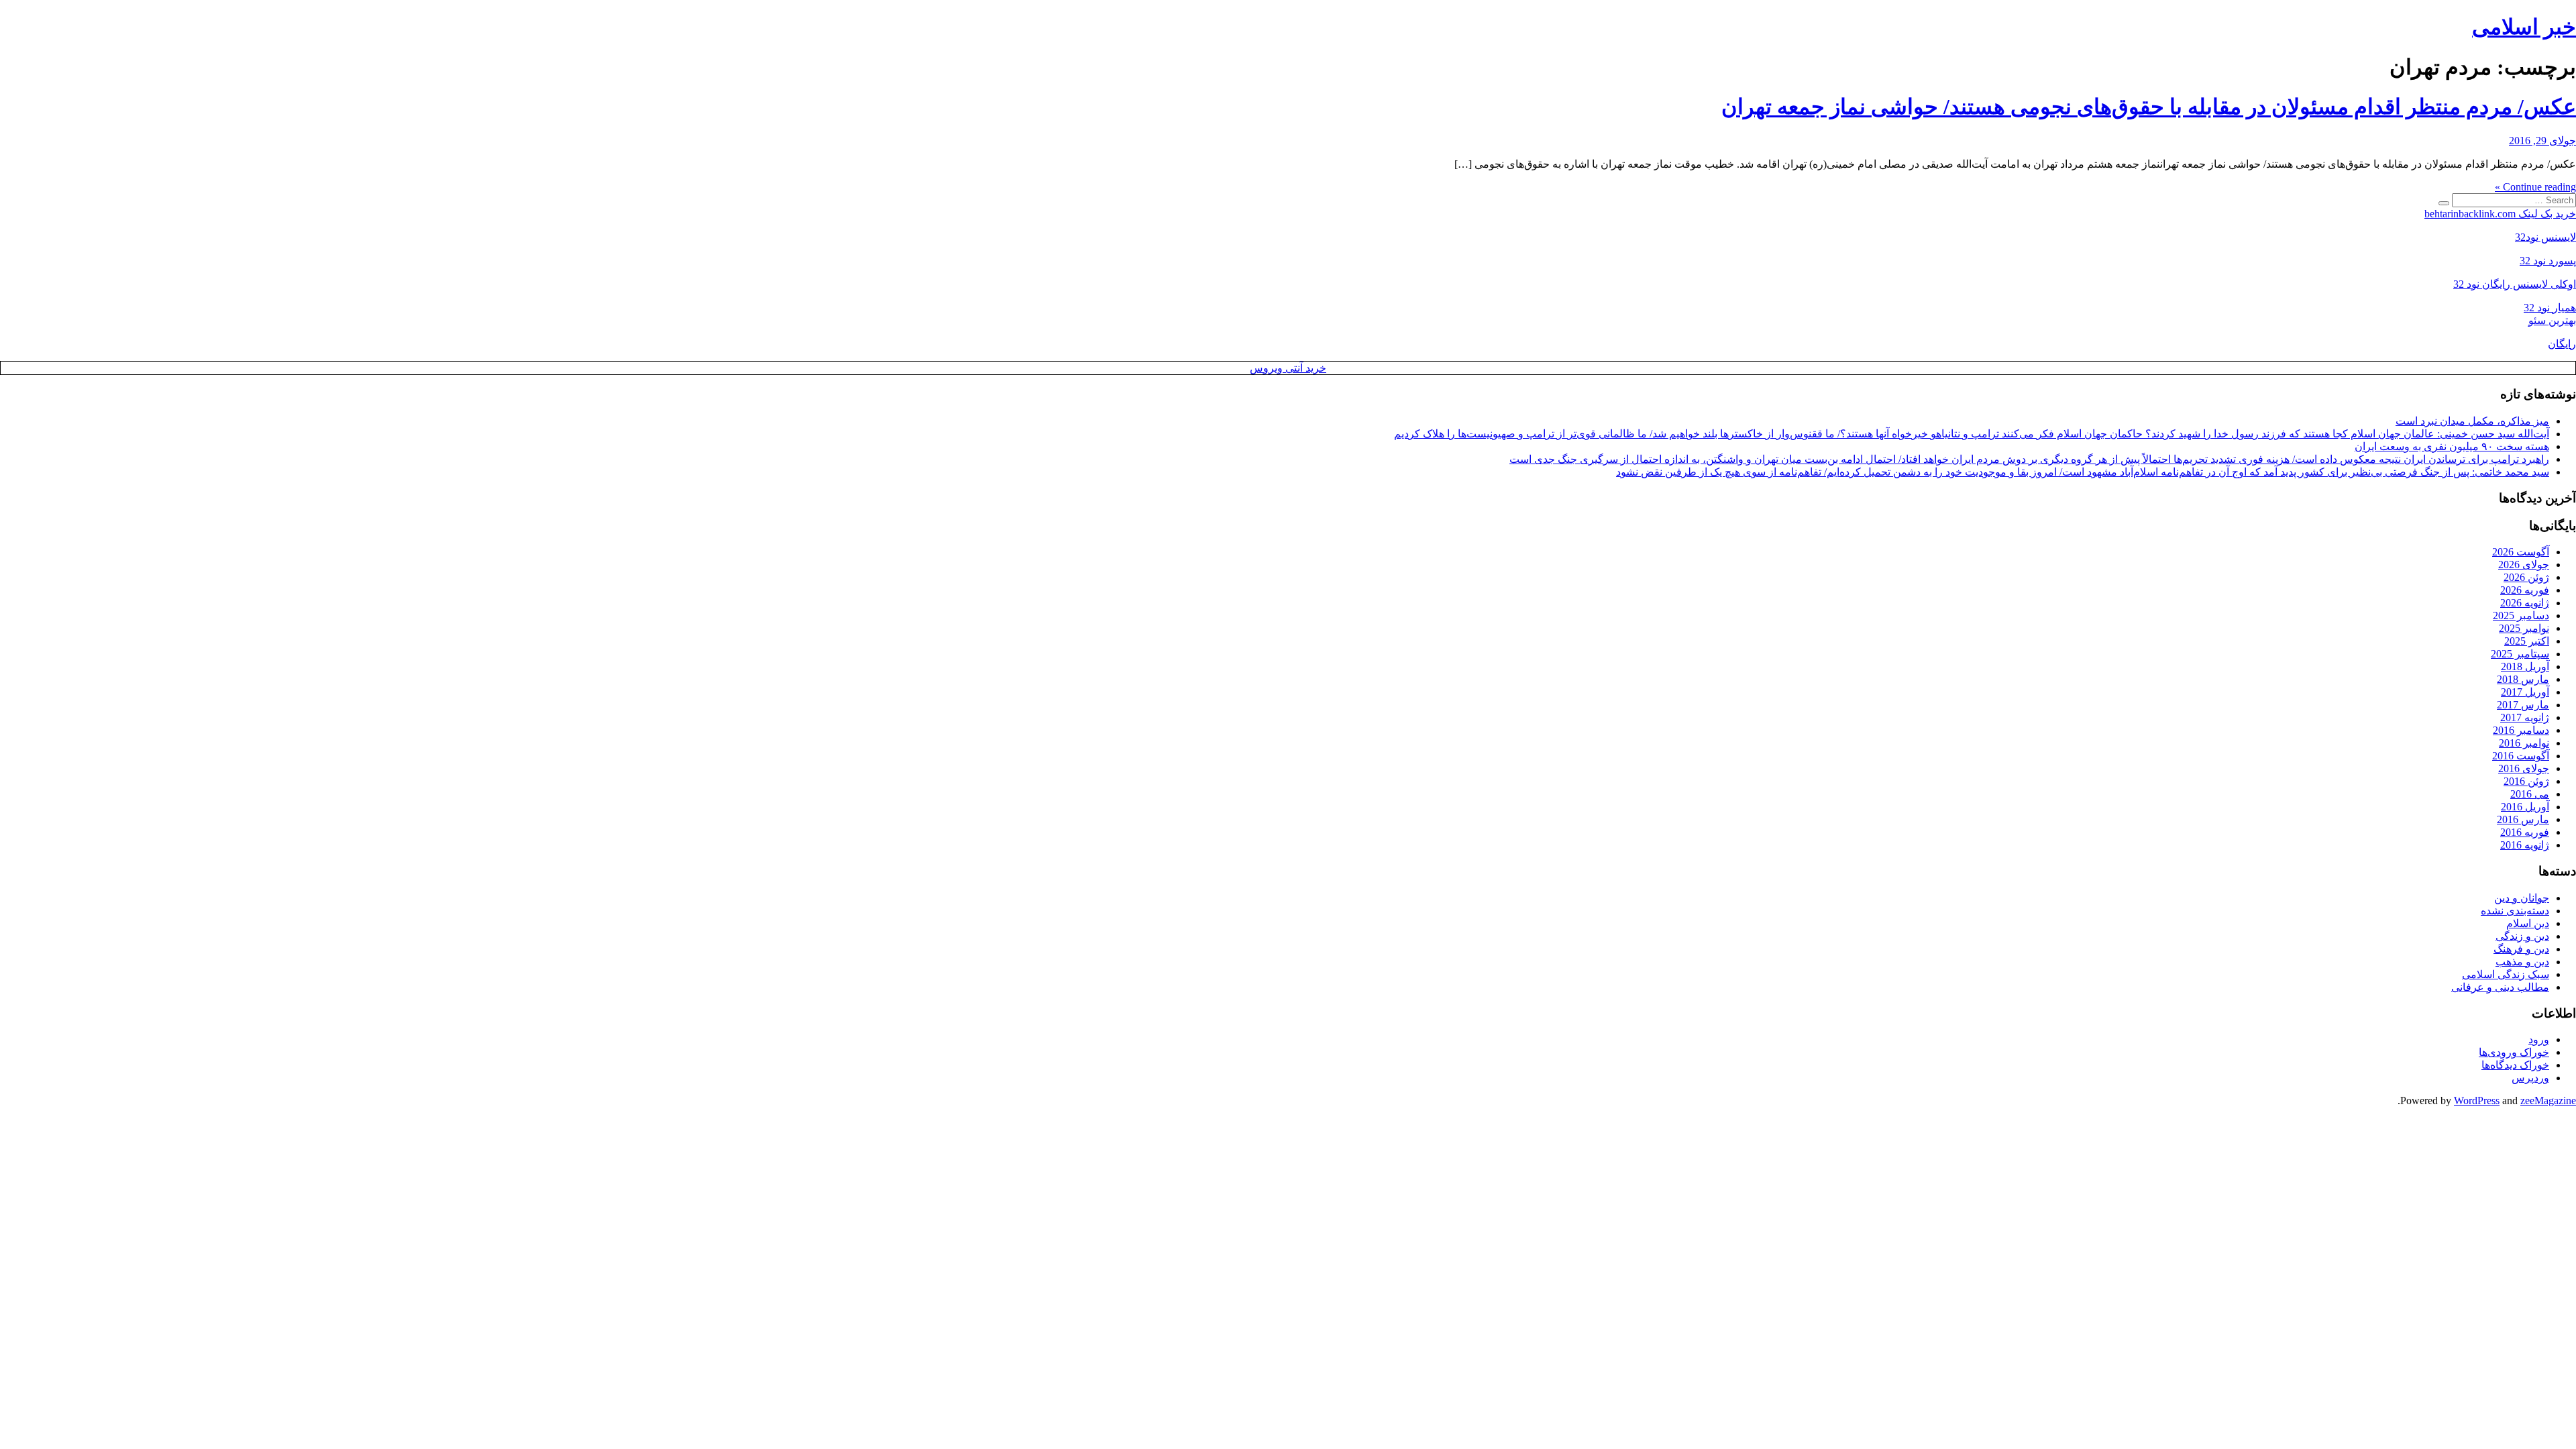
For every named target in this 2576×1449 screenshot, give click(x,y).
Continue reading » (2535, 187)
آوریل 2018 (2525, 666)
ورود (2539, 1039)
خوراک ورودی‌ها (2514, 1052)
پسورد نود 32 (2548, 261)
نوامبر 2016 (2524, 743)
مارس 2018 (2523, 679)
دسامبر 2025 (2521, 615)
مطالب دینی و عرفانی (2500, 987)
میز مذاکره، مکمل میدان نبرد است (2472, 421)
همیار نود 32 (2550, 308)
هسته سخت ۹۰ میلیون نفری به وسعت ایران (2452, 446)
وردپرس (2530, 1078)
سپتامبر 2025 (2520, 654)
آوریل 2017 (2525, 692)
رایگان (2562, 344)
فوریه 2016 (2525, 832)
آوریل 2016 (2525, 807)
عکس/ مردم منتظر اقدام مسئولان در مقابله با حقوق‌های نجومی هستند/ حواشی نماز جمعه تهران (2149, 107)
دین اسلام (2528, 923)
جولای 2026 (2524, 565)
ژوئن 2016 (2526, 781)
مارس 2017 (2523, 705)
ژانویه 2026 (2525, 603)
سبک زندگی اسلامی (2506, 974)
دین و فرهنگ (2521, 949)
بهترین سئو (2552, 320)
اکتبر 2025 (2527, 641)
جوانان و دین (2522, 898)
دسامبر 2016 (2521, 730)
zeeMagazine (2548, 1101)
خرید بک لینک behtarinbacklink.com (2500, 214)
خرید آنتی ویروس (1288, 368)
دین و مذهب (2522, 962)
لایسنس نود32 (2545, 237)
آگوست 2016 (2521, 756)
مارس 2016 (2523, 819)
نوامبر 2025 (2524, 628)
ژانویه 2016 (2525, 845)
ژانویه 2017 (2525, 717)
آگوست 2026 (2521, 552)
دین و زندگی (2522, 936)
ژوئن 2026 (2526, 577)
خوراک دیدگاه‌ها (2515, 1065)
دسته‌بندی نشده (2515, 911)
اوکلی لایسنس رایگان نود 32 (2515, 284)
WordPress (2477, 1101)
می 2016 (2530, 794)
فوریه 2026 (2525, 590)
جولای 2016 (2524, 768)
